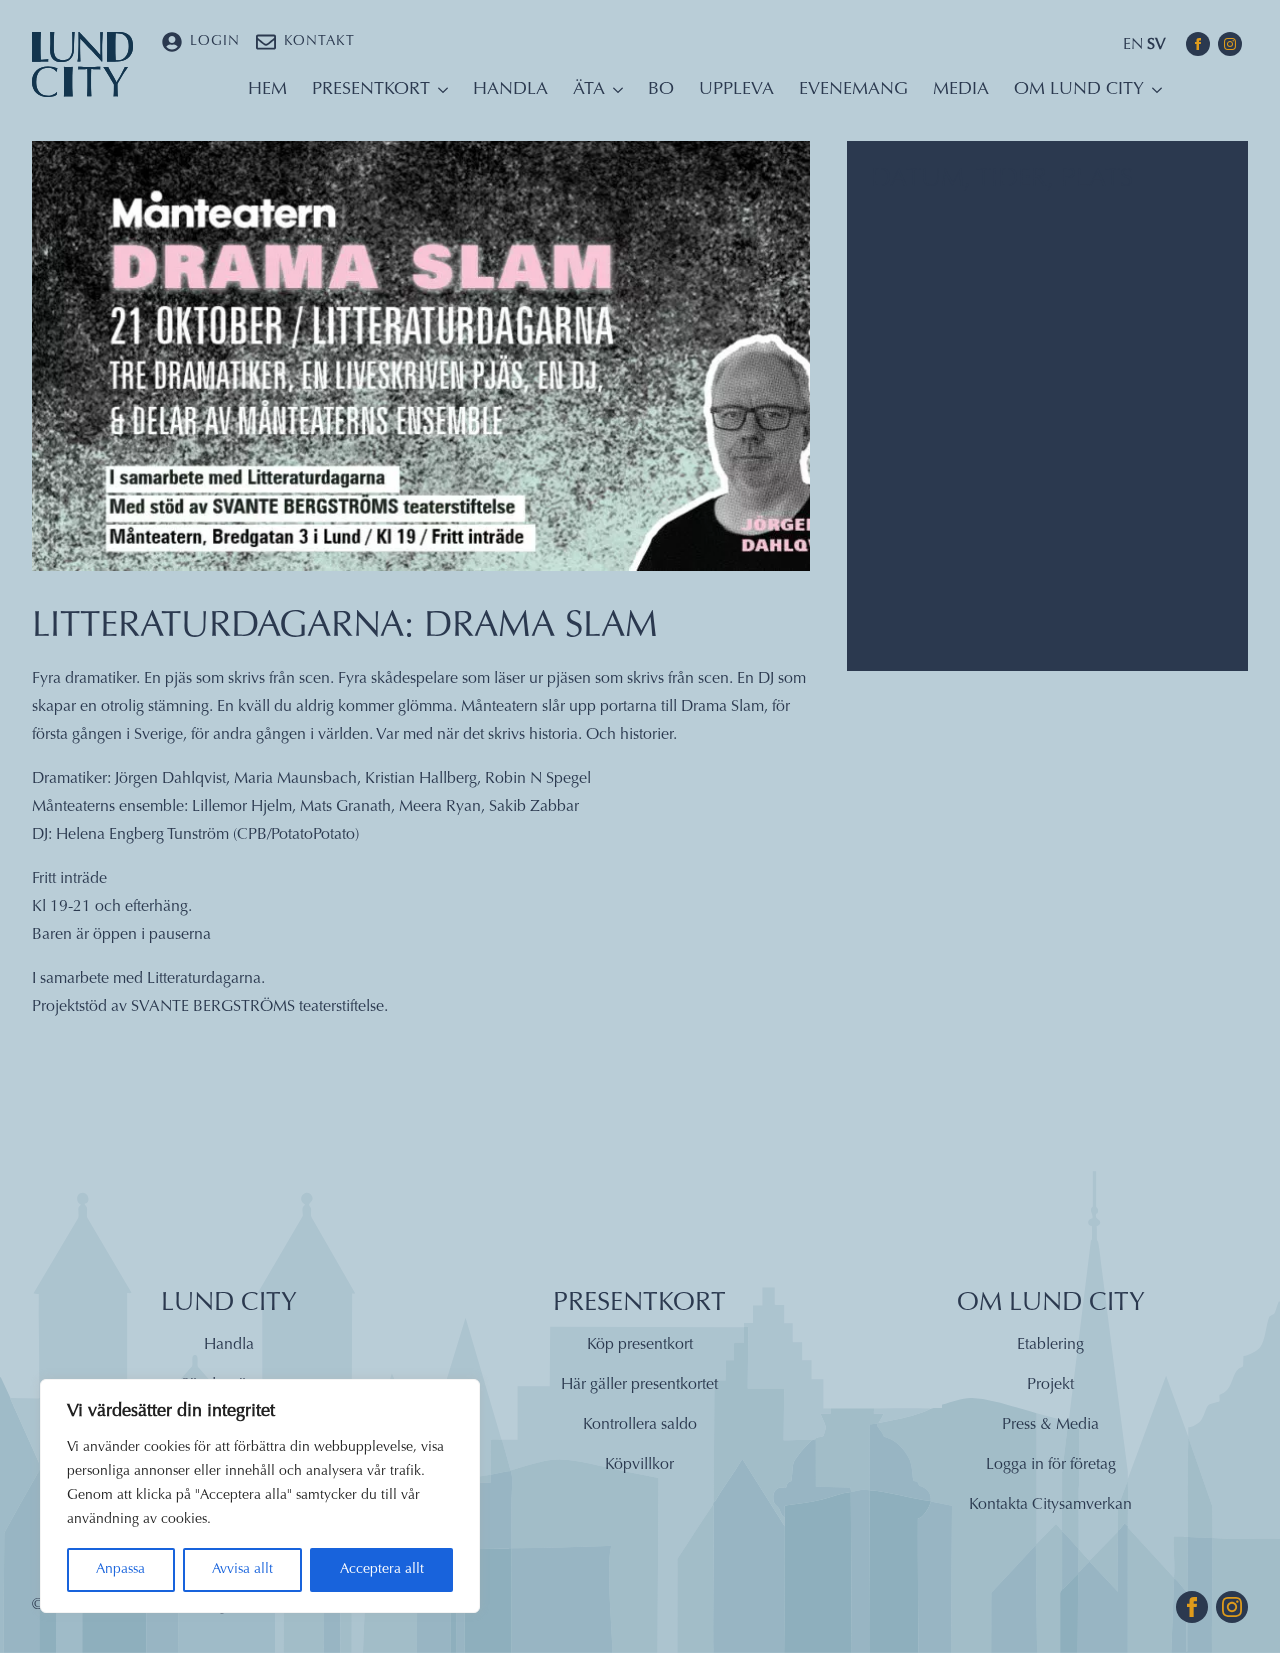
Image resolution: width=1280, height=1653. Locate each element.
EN (1133, 45)
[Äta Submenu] (614, 95)
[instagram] (1230, 44)
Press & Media (1050, 1425)
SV (1156, 45)
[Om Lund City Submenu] (1153, 95)
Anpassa (120, 1570)
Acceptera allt (382, 1570)
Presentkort (371, 90)
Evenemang (853, 90)
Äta (589, 90)
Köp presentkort (640, 1345)
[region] (260, 1496)
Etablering (1050, 1345)
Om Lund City (1079, 90)
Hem (267, 90)
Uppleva (736, 90)
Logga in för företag (1051, 1465)
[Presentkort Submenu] (439, 95)
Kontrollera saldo (640, 1425)
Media (961, 90)
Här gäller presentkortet (639, 1385)
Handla (510, 90)
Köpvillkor (639, 1465)
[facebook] (1198, 44)
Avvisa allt (242, 1570)
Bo (661, 90)
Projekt (1050, 1385)
